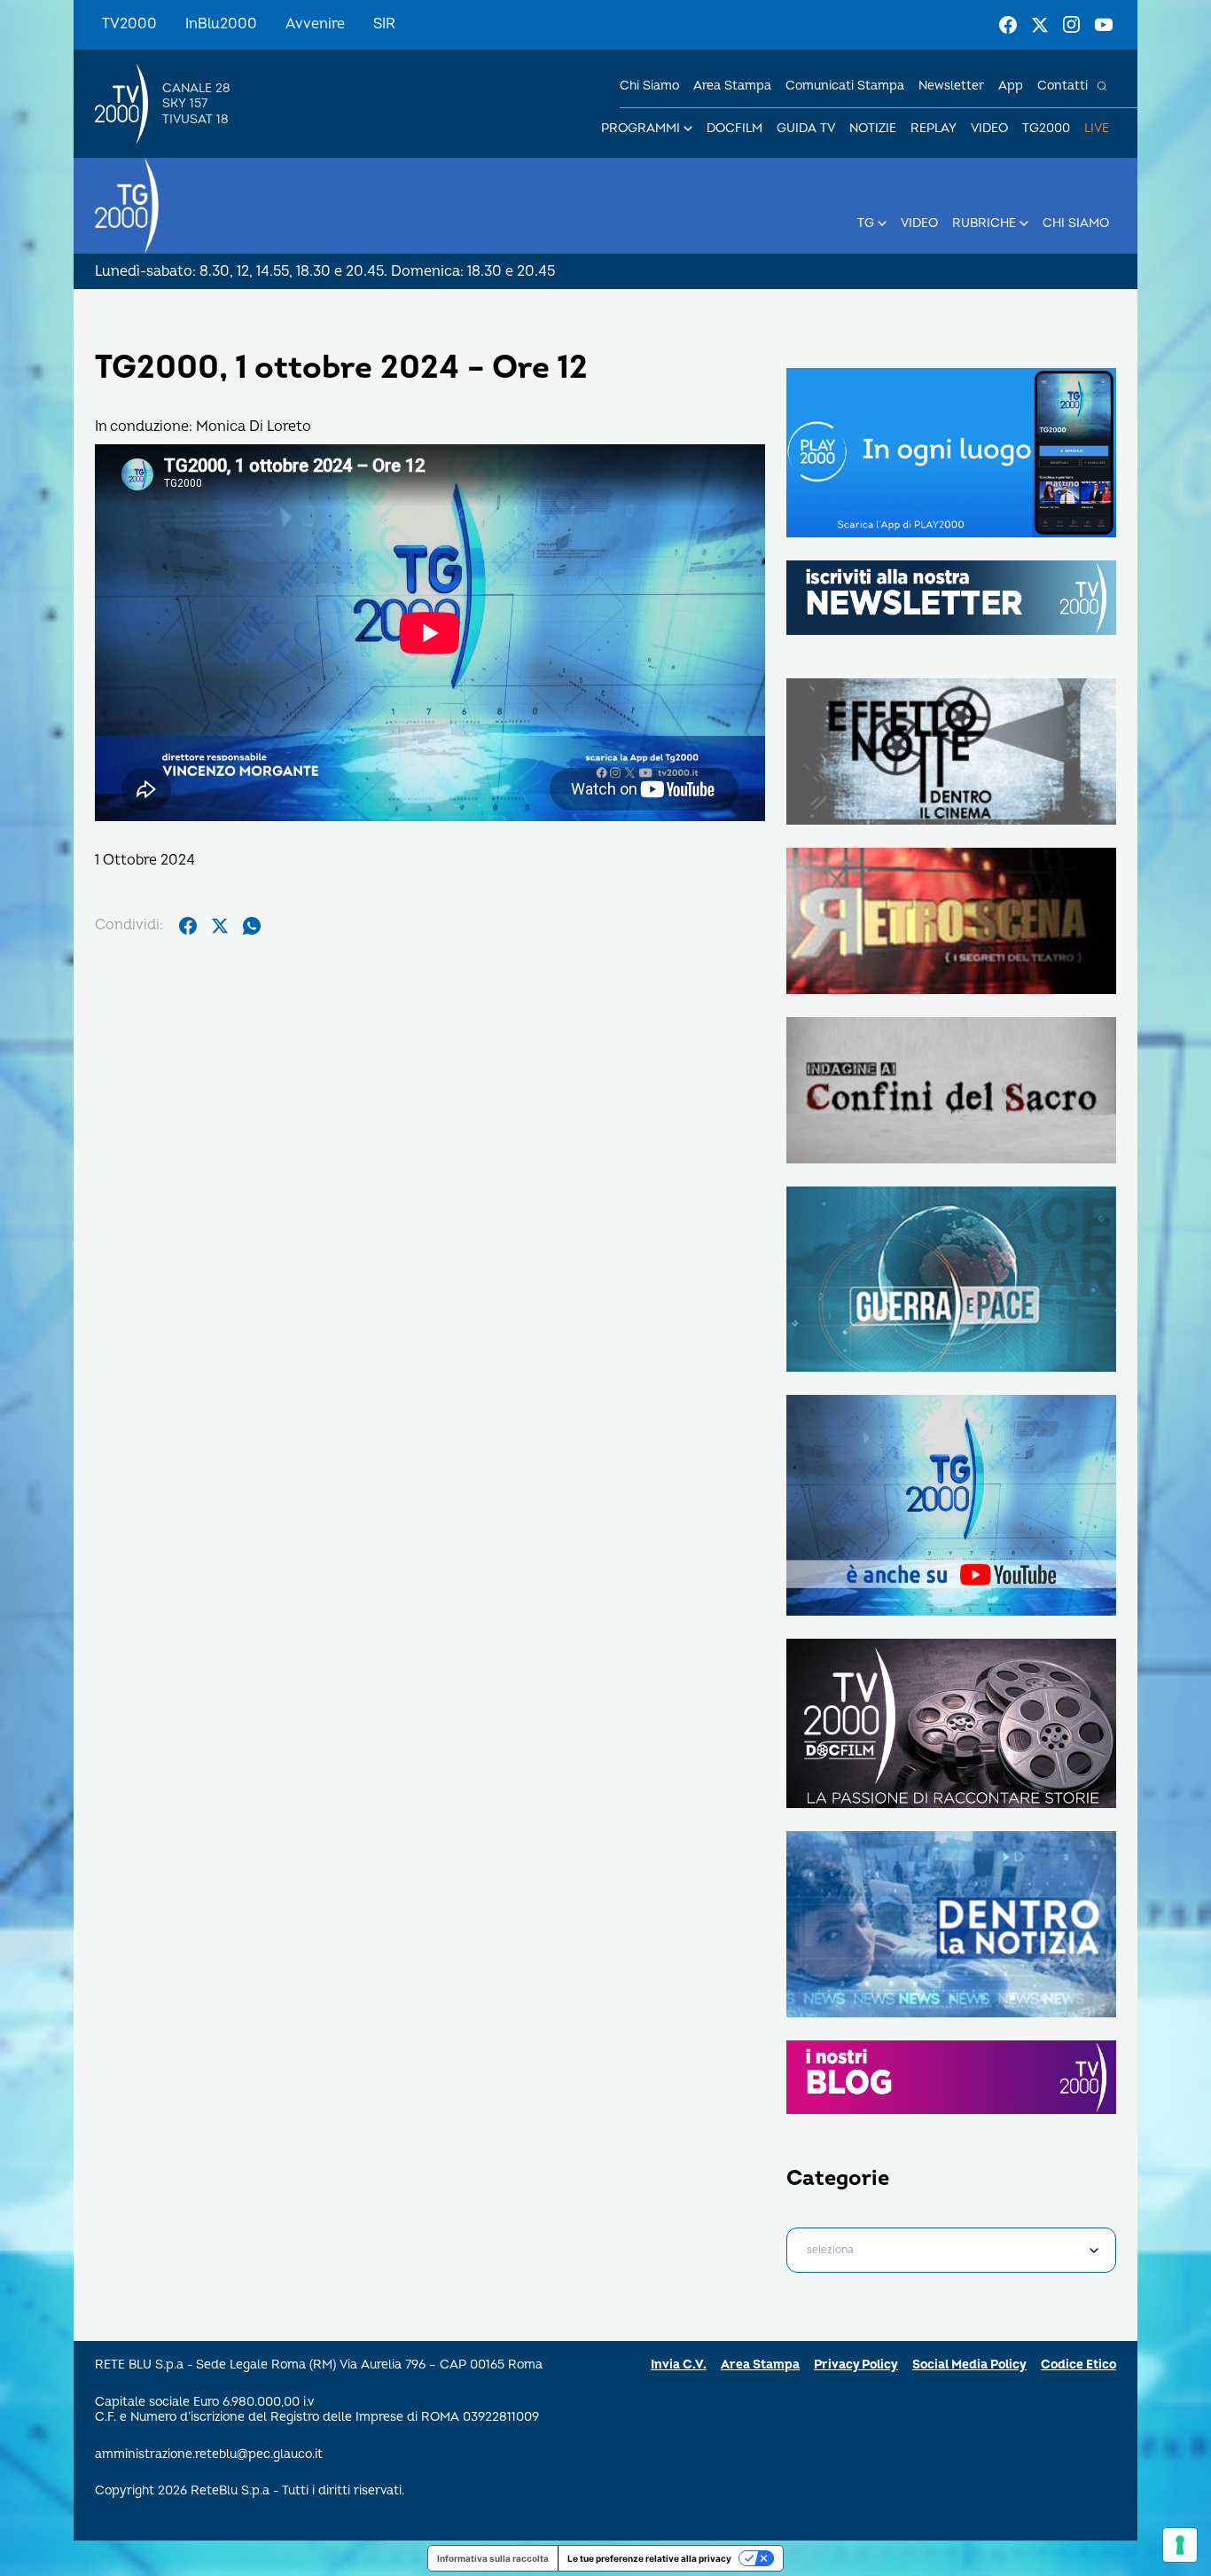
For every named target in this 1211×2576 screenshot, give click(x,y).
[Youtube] (1104, 25)
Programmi (641, 128)
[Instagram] (1072, 25)
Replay (934, 128)
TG (866, 223)
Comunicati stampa (845, 86)
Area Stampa (760, 2365)
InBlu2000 (221, 24)
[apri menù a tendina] (688, 129)
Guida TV (806, 128)
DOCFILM (734, 128)
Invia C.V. (679, 2365)
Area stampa (732, 86)
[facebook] (188, 926)
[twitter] (220, 926)
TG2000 (1046, 128)
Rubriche (984, 223)
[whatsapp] (252, 926)
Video (989, 128)
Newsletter (951, 86)
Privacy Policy (856, 2365)
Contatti (1063, 86)
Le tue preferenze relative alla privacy (649, 2558)
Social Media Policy (969, 2365)
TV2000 (129, 24)
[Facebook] (1008, 25)
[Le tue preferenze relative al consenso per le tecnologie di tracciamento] (1180, 2545)
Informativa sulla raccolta (493, 2558)
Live (1097, 128)
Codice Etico (1078, 2365)
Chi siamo (649, 86)
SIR (384, 24)
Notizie (873, 128)
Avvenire (315, 24)
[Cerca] (1102, 86)
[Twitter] (1040, 25)
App (1011, 86)
